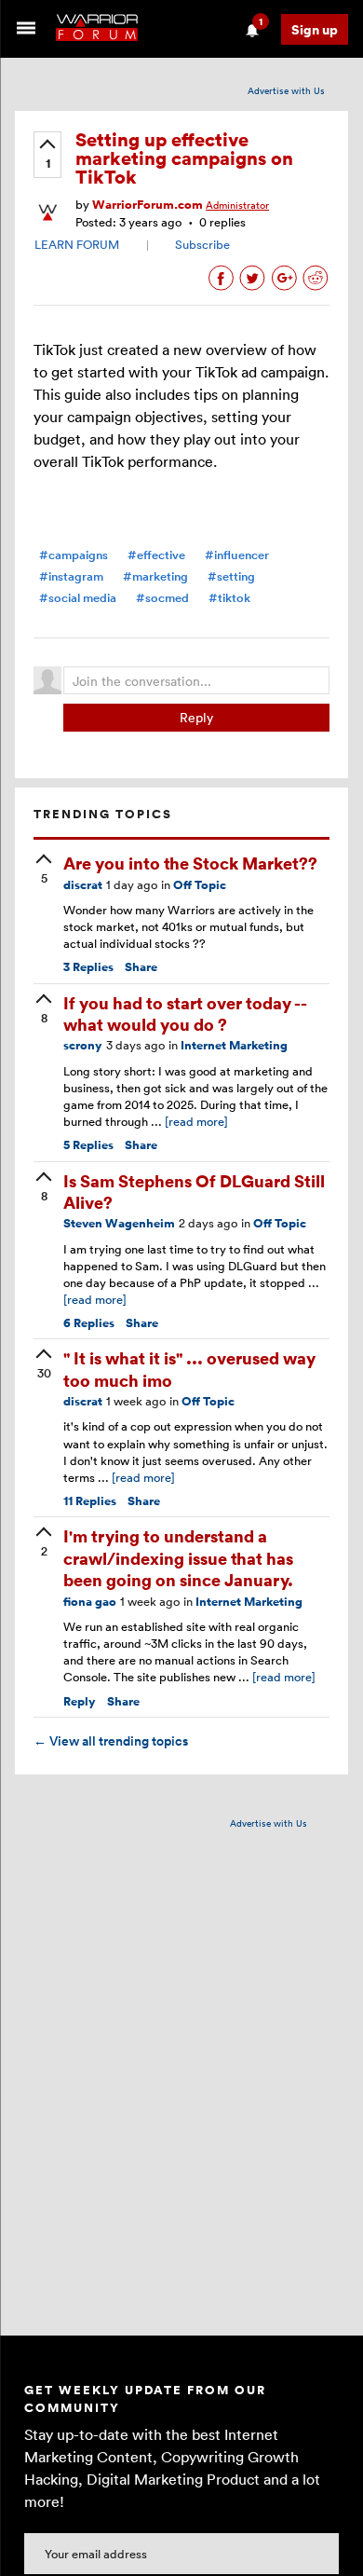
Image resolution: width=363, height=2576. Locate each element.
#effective (156, 555)
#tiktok (229, 598)
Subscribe (202, 244)
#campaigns (74, 555)
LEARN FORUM (77, 244)
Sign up (315, 29)
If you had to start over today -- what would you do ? (185, 1013)
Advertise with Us (286, 90)
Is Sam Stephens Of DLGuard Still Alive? (194, 1191)
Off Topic (200, 885)
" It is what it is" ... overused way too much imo (189, 1368)
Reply (196, 717)
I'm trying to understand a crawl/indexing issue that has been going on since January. (178, 1557)
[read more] (196, 1121)
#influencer (237, 555)
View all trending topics (111, 1741)
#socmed (162, 598)
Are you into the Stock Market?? (190, 863)
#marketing (155, 576)
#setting (231, 576)
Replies (88, 967)
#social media (78, 598)
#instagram (71, 576)
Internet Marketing (234, 1045)
